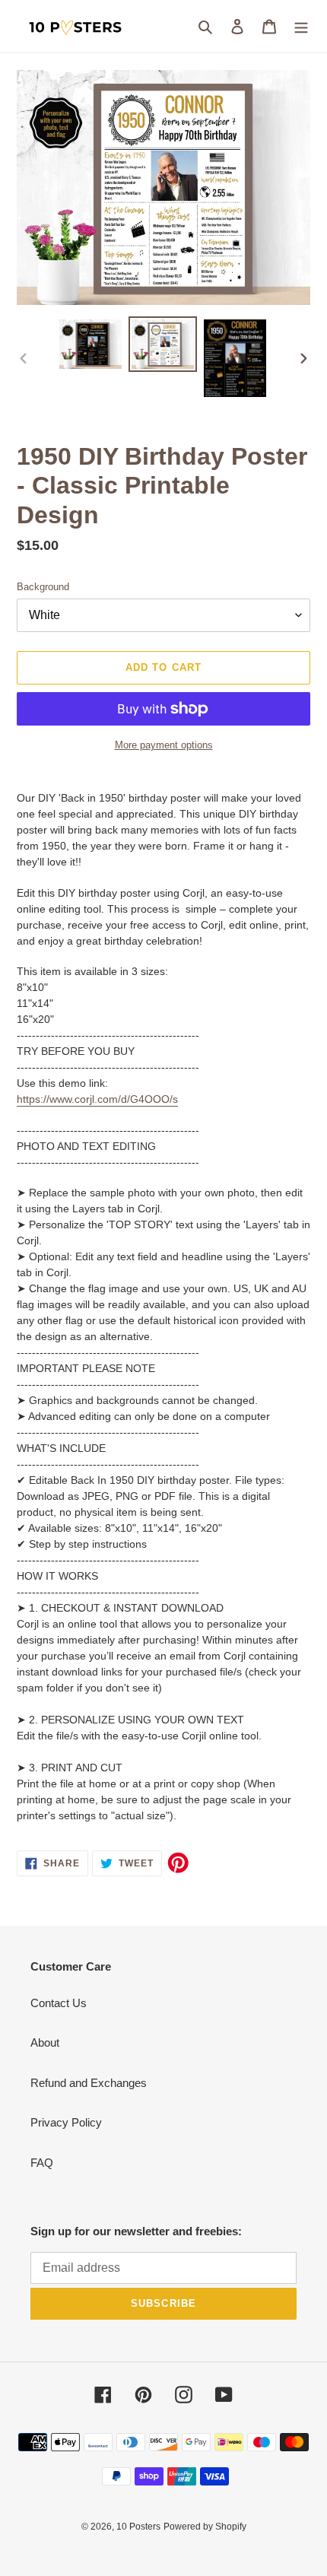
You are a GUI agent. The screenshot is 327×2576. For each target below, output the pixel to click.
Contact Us (59, 2003)
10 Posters (138, 2527)
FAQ (42, 2163)
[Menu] (301, 26)
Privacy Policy (66, 2122)
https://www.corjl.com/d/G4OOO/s (97, 1099)
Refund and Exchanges (89, 2083)
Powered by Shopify (205, 2527)
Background (43, 587)
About (45, 2042)
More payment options (164, 745)
